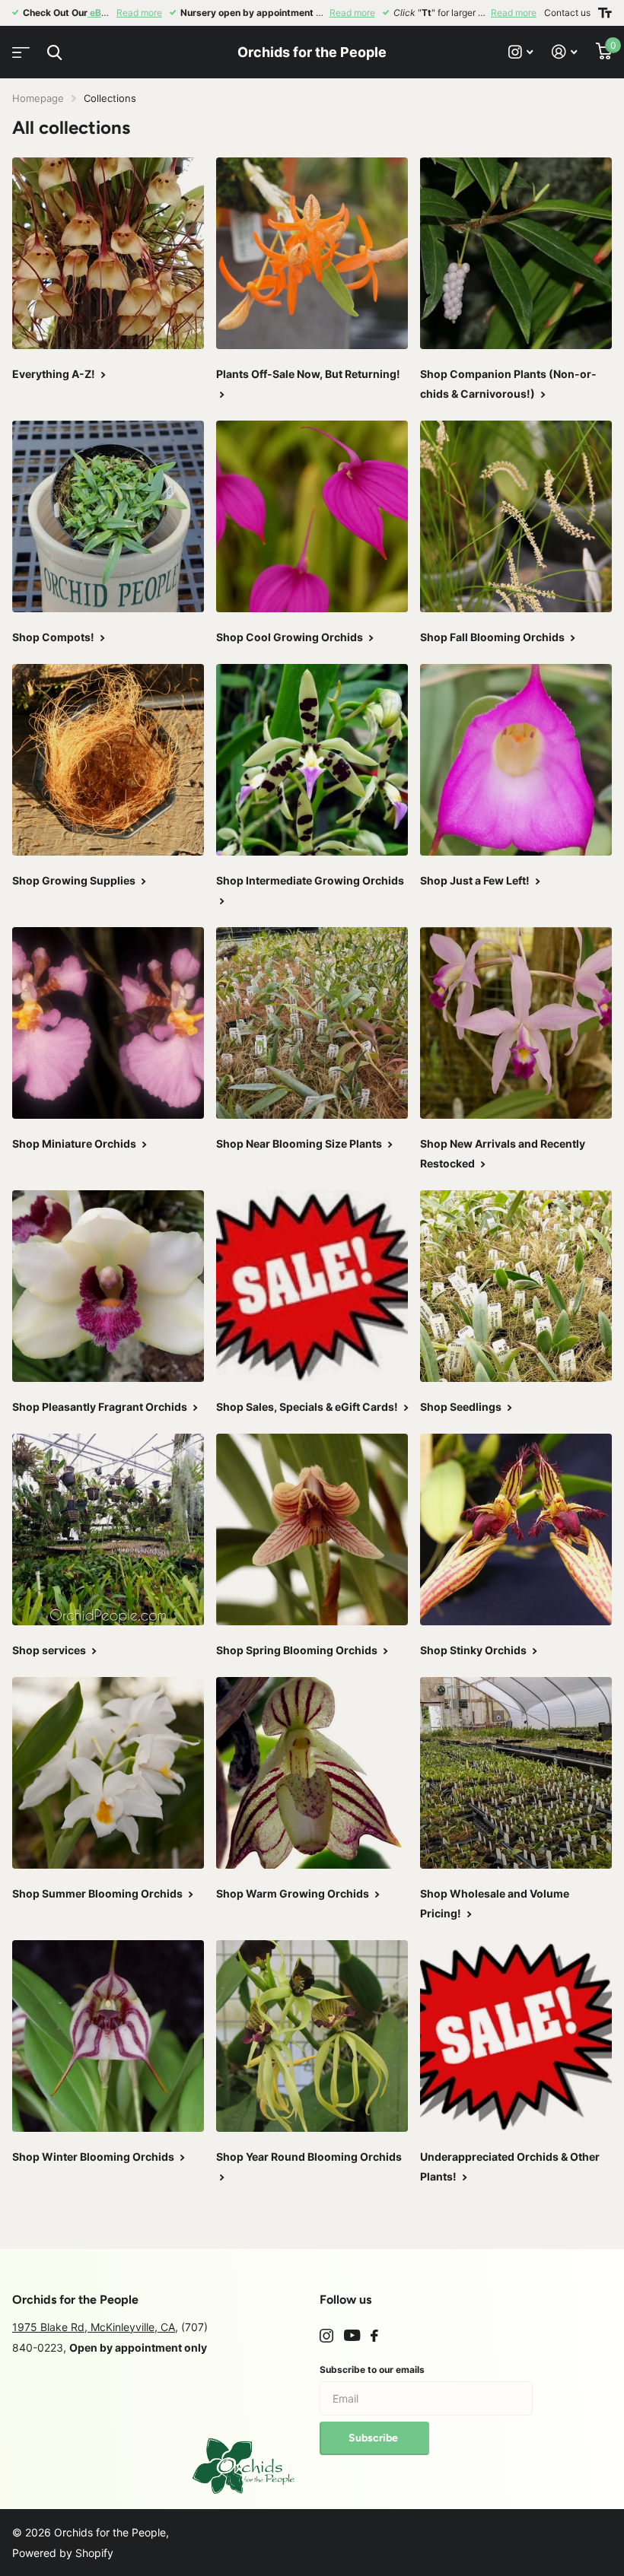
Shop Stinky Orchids (474, 1650)
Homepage (38, 98)
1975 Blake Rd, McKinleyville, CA (94, 2327)
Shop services (50, 1650)
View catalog (19, 48)
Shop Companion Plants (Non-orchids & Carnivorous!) (508, 384)
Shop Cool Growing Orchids (291, 637)
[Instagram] (326, 2336)
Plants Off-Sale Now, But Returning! (309, 374)
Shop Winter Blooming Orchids (94, 2157)
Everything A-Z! (55, 374)
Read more (139, 13)
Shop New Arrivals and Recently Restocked (503, 1153)
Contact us (567, 13)
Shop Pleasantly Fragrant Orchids (101, 1407)
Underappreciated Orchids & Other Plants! (510, 2166)
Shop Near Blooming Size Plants (300, 1143)
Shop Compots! (54, 637)
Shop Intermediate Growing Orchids (311, 880)
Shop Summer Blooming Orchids (99, 1893)
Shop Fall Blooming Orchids (493, 637)
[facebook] (374, 2336)
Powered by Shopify (63, 2553)
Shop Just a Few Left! (476, 880)
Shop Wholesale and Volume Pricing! (495, 1903)
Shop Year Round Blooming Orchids (310, 2157)
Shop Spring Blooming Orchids (298, 1650)
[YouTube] (352, 2336)
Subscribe (374, 2438)
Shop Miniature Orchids (75, 1143)
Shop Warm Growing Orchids (294, 1893)
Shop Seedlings (462, 1407)
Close (54, 52)
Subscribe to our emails (372, 2370)
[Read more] (521, 52)
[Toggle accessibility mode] (605, 13)
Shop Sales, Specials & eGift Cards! (308, 1407)
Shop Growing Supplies (75, 880)
